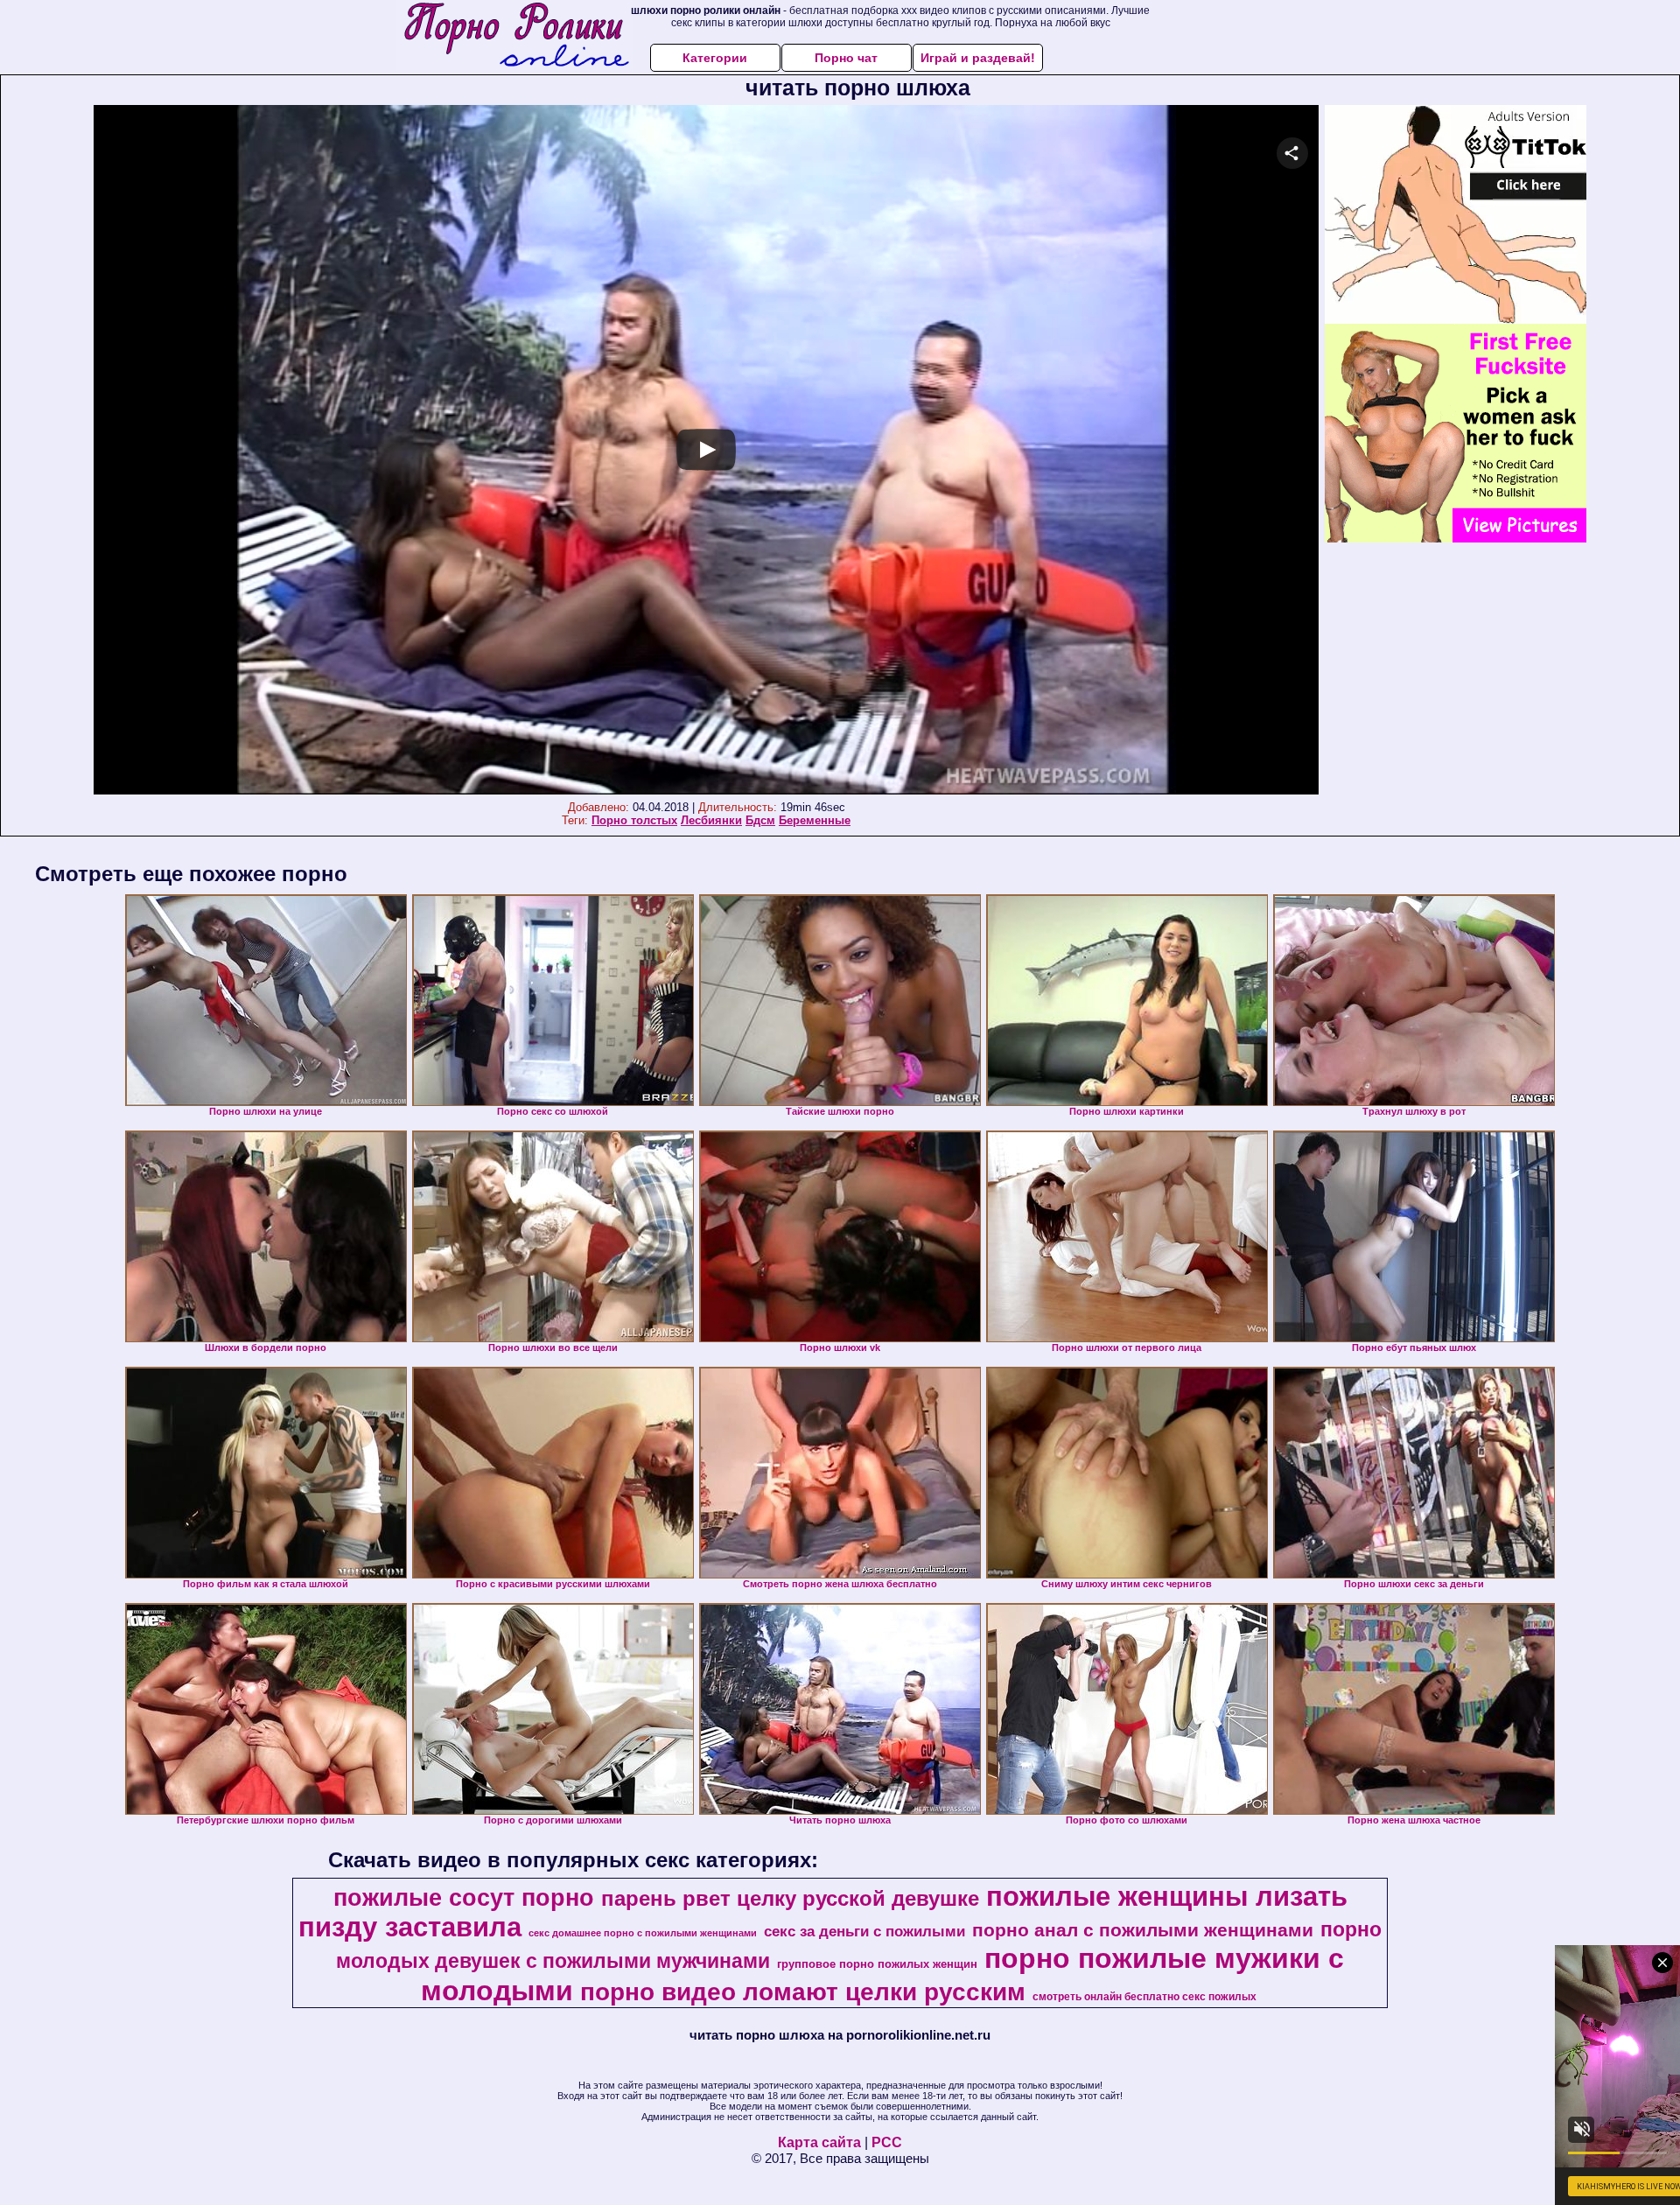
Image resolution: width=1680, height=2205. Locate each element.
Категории (715, 58)
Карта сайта (819, 2142)
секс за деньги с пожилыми (864, 1931)
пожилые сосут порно (464, 1898)
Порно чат (846, 58)
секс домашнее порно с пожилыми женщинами (643, 1933)
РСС (887, 2142)
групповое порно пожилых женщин (877, 1964)
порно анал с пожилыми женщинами (1143, 1930)
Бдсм (760, 820)
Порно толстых (634, 820)
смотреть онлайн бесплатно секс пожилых (1144, 1997)
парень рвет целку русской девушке (790, 1898)
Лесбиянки (711, 820)
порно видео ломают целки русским (803, 1992)
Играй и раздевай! (978, 58)
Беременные (815, 820)
